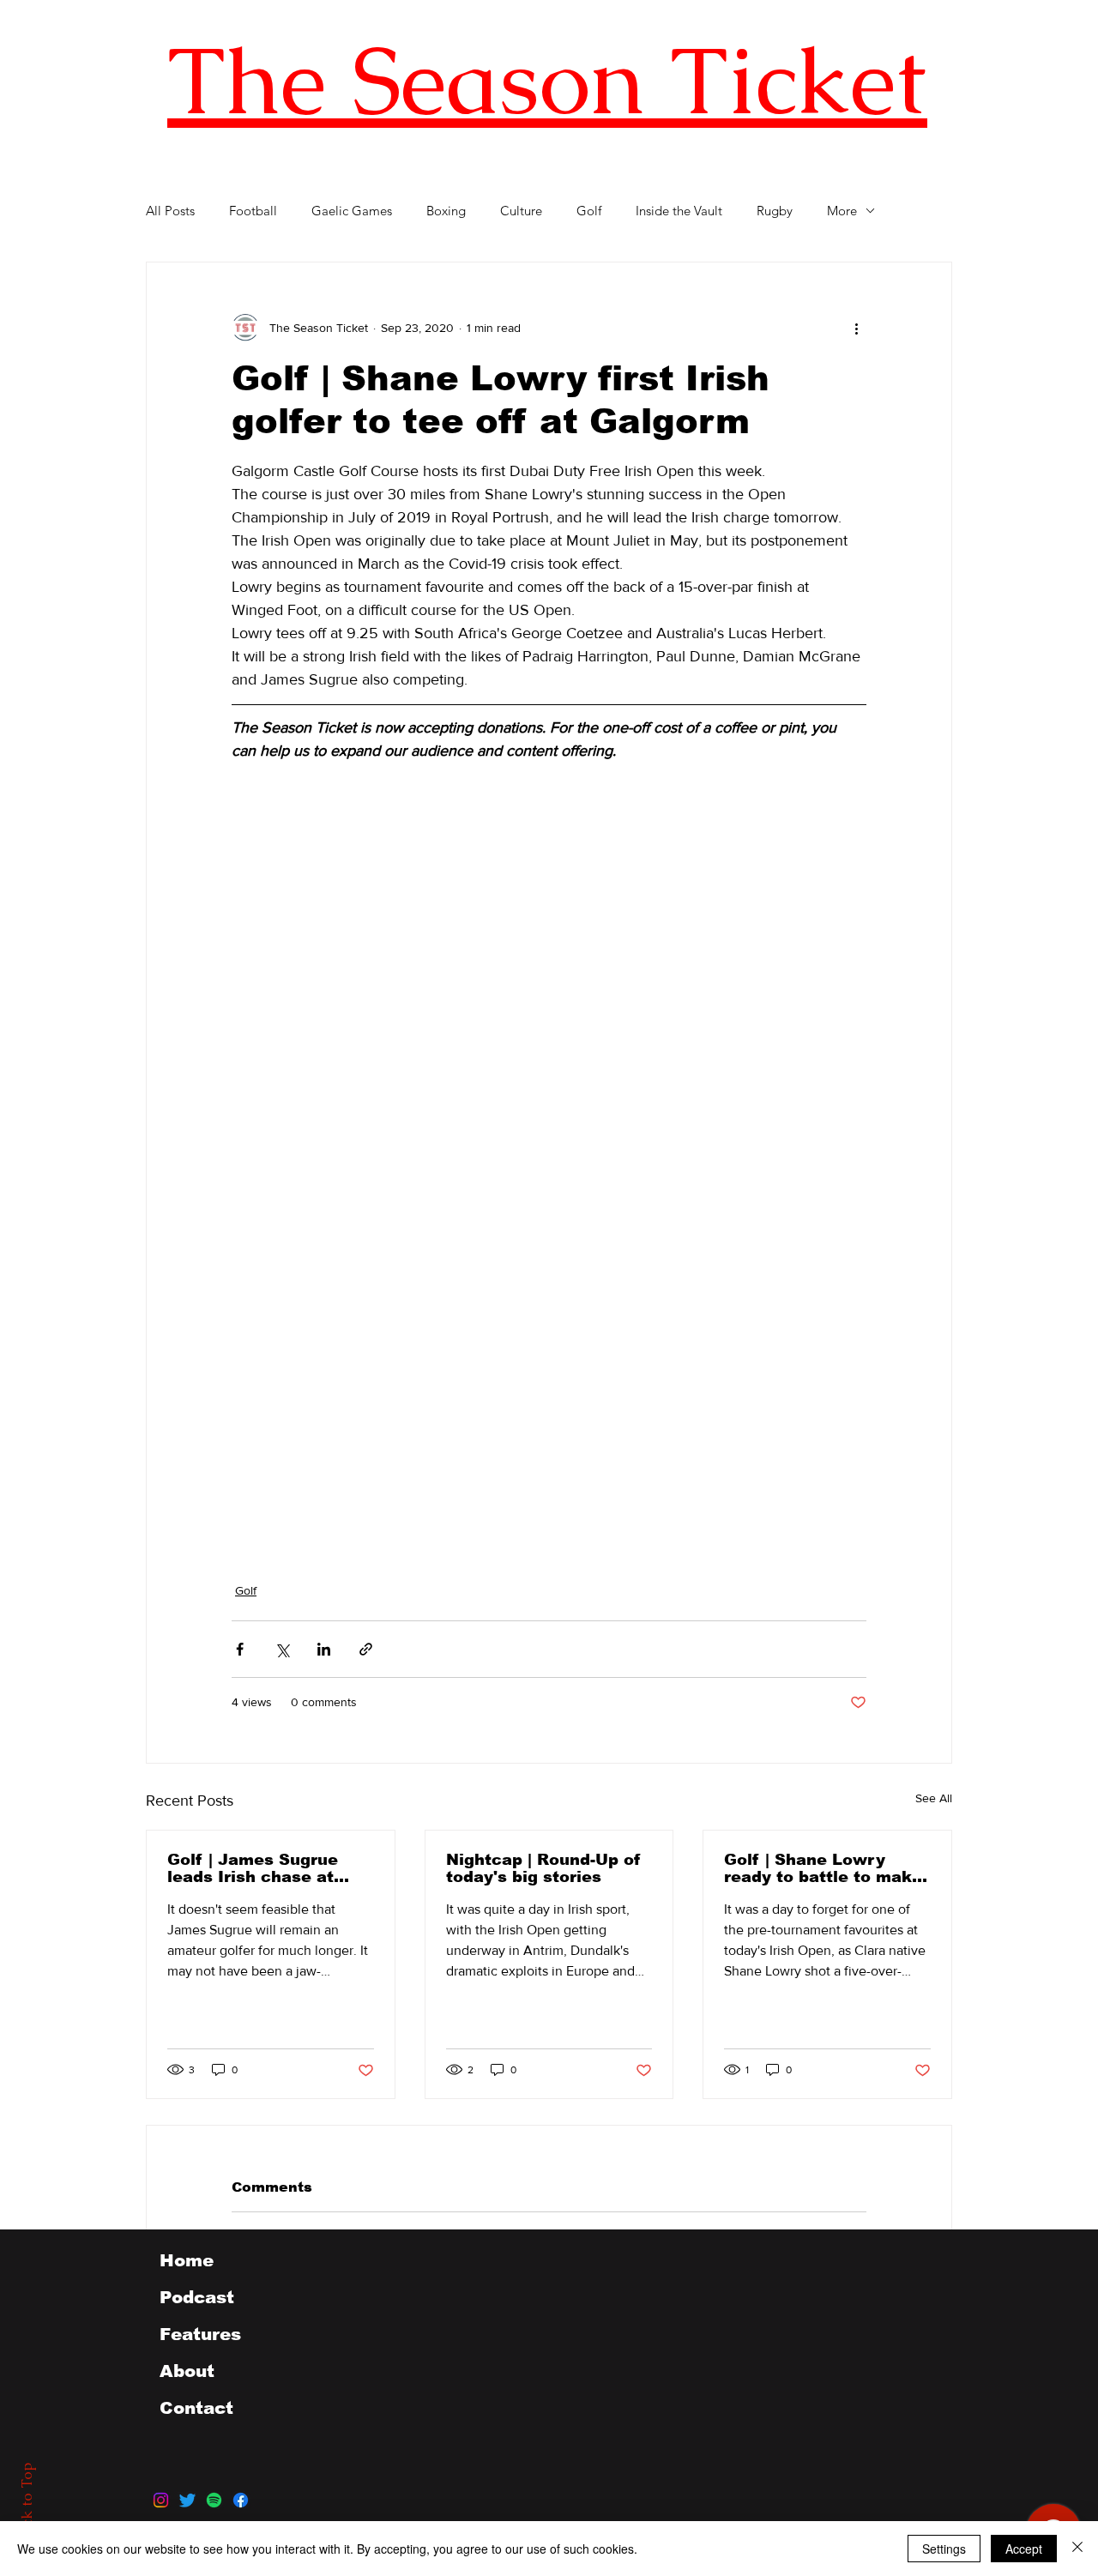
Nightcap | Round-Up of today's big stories (543, 1868)
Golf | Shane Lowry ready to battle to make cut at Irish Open (823, 1868)
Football (253, 211)
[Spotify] (214, 2500)
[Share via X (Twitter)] (282, 1649)
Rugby (775, 211)
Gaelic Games (352, 211)
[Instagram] (161, 2500)
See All (934, 1798)
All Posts (170, 211)
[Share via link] (366, 1649)
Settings (944, 2549)
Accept (1024, 2549)
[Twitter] (187, 2500)
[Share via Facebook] (240, 1649)
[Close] (1077, 2549)
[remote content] (382, 1173)
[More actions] (856, 328)
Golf (589, 211)
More (842, 211)
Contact (196, 2408)
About (187, 2371)
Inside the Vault (679, 211)
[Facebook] (241, 2500)
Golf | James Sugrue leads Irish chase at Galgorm (253, 1868)
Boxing (446, 211)
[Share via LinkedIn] (324, 1649)
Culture (521, 211)
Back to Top (27, 2504)
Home (187, 2260)
